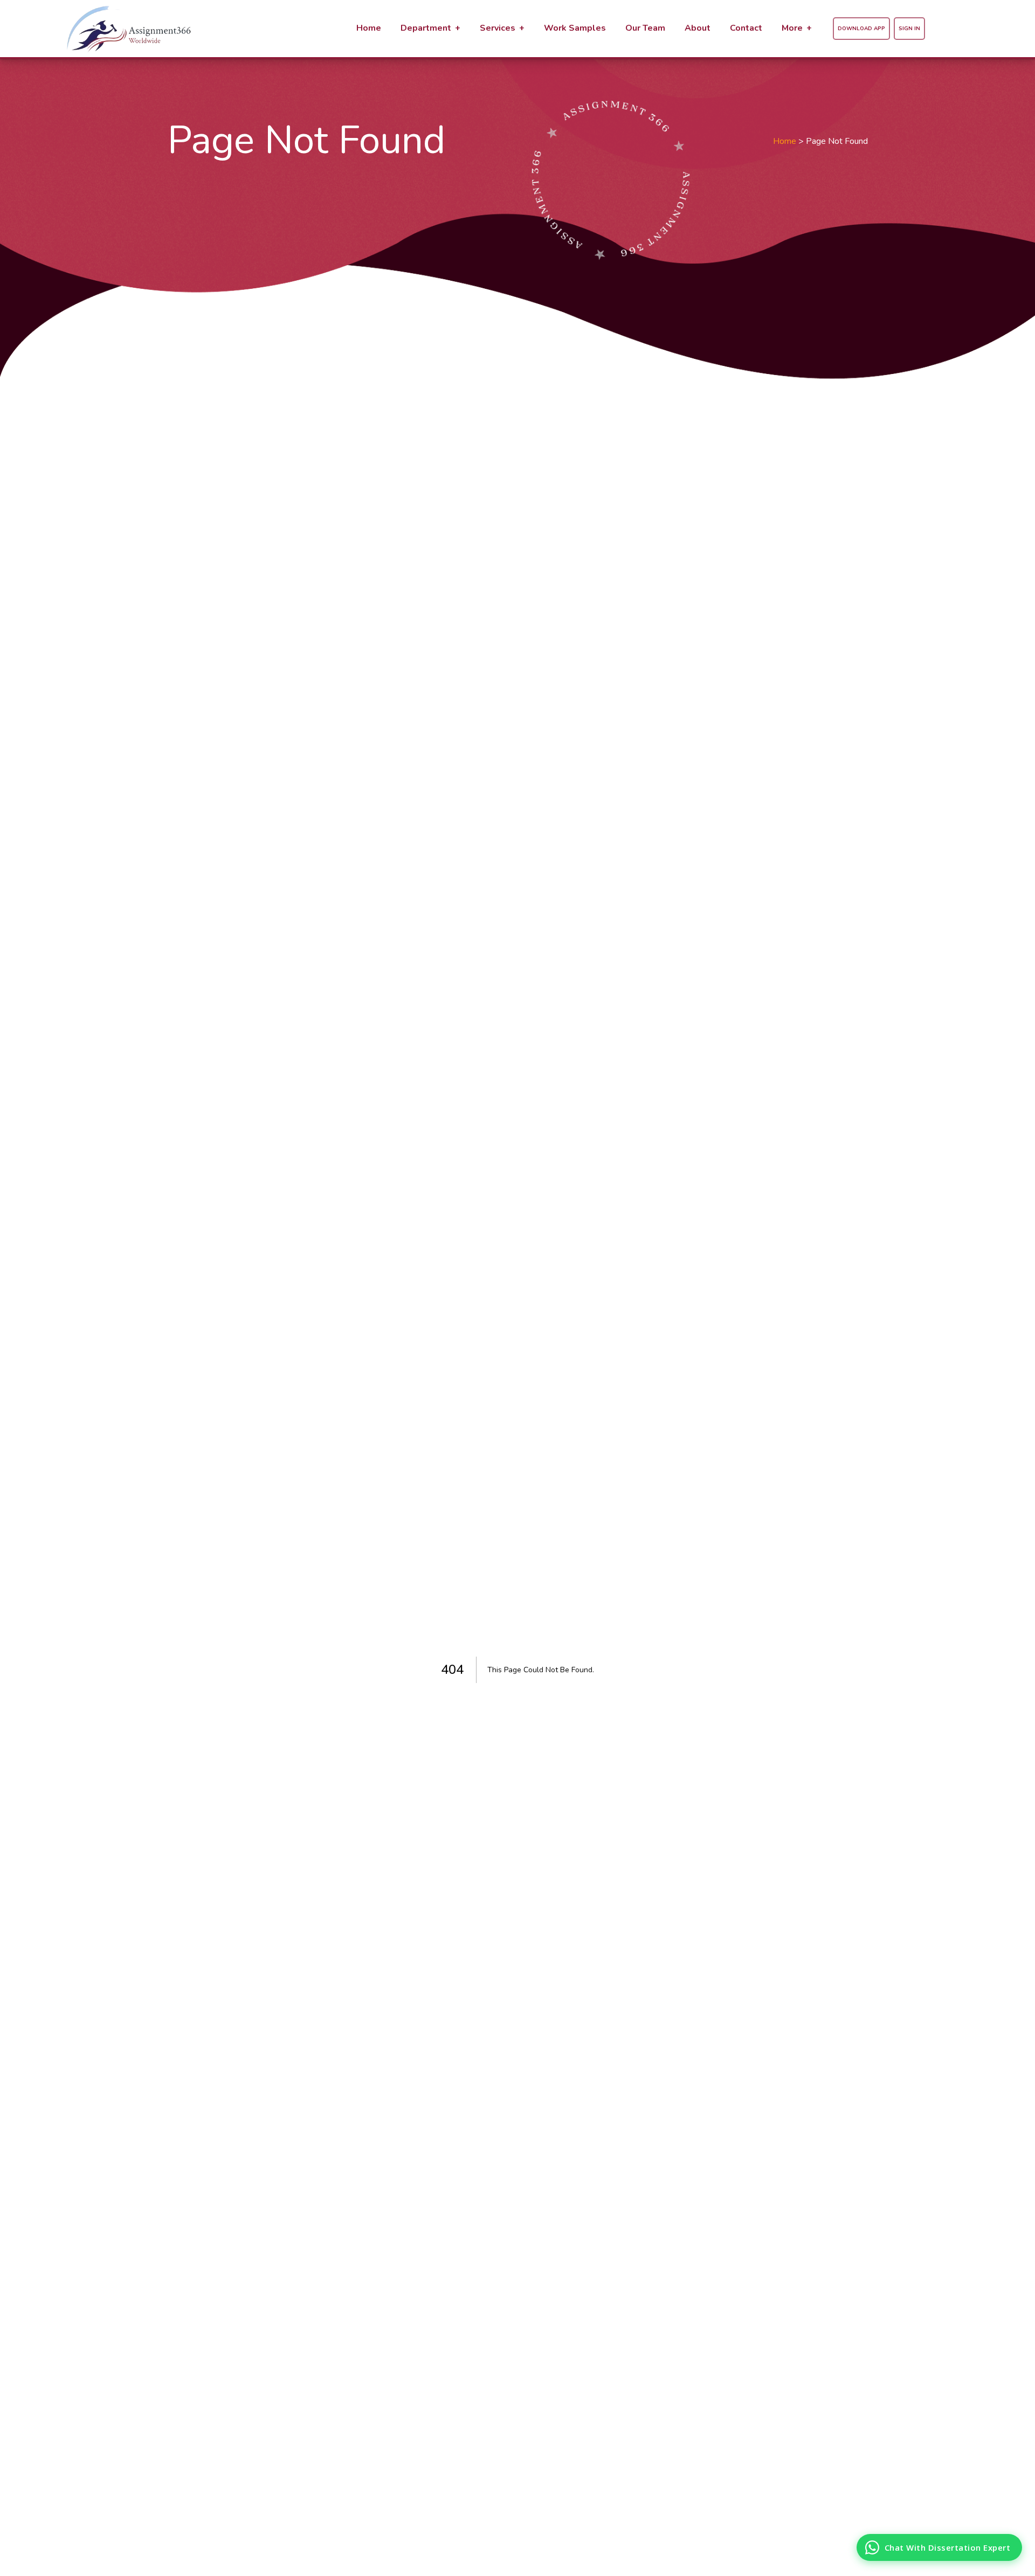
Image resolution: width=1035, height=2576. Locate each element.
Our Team (645, 28)
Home (369, 28)
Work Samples (575, 28)
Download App (861, 29)
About (698, 28)
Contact (746, 28)
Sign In (909, 29)
